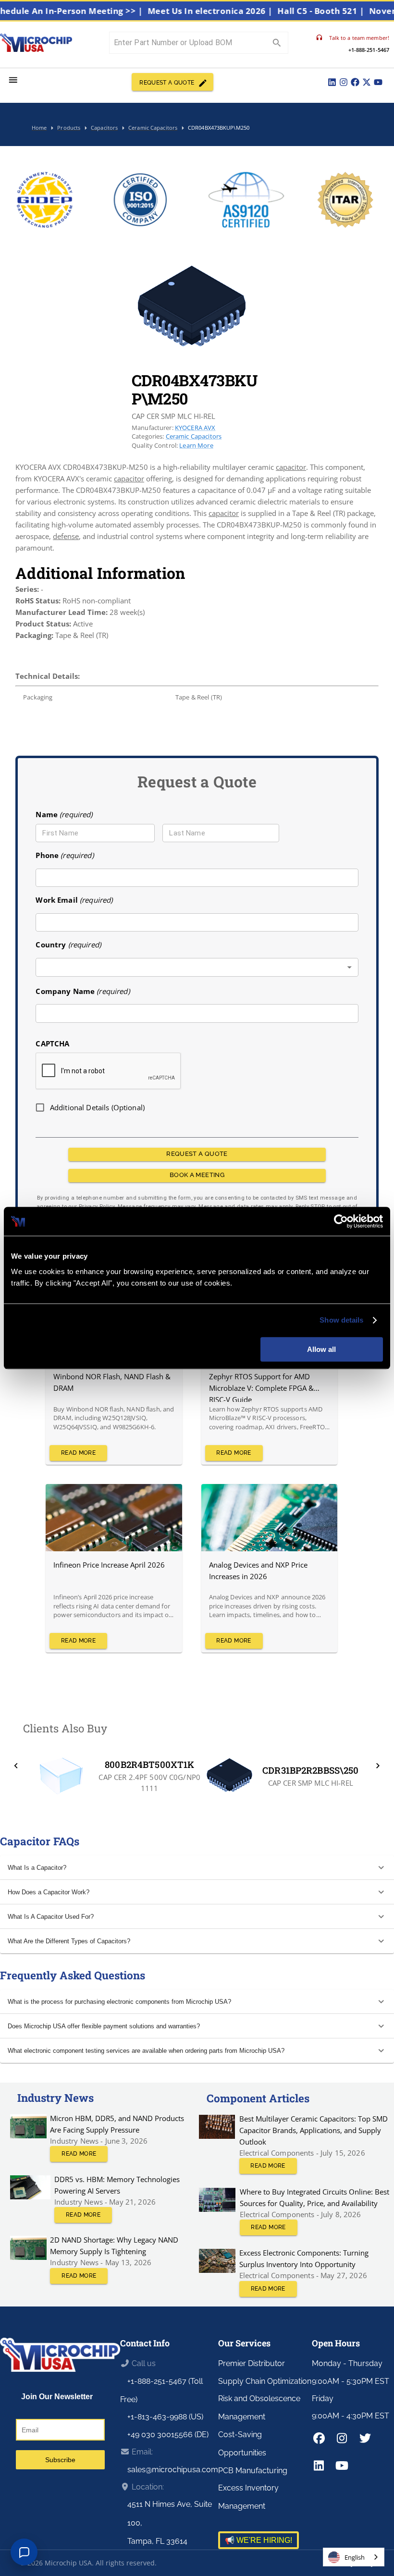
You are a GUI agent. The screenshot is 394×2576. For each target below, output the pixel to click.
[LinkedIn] (332, 82)
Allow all (321, 1349)
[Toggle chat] (24, 2552)
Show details (341, 1320)
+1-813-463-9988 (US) (165, 2417)
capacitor (291, 467)
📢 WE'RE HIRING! (259, 2540)
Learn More (196, 445)
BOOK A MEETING (197, 1175)
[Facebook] (355, 82)
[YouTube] (378, 82)
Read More (78, 1453)
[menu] (13, 80)
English (355, 2557)
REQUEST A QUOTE (167, 83)
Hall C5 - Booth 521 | (343, 11)
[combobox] (197, 967)
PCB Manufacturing (253, 2471)
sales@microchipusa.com (173, 2470)
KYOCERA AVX (195, 428)
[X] (367, 82)
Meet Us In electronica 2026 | (232, 11)
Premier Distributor (252, 2363)
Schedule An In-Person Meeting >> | (89, 11)
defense (66, 536)
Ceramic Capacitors (194, 436)
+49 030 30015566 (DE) (168, 2435)
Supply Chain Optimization (265, 2381)
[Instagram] (344, 82)
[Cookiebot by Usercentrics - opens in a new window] (341, 1221)
